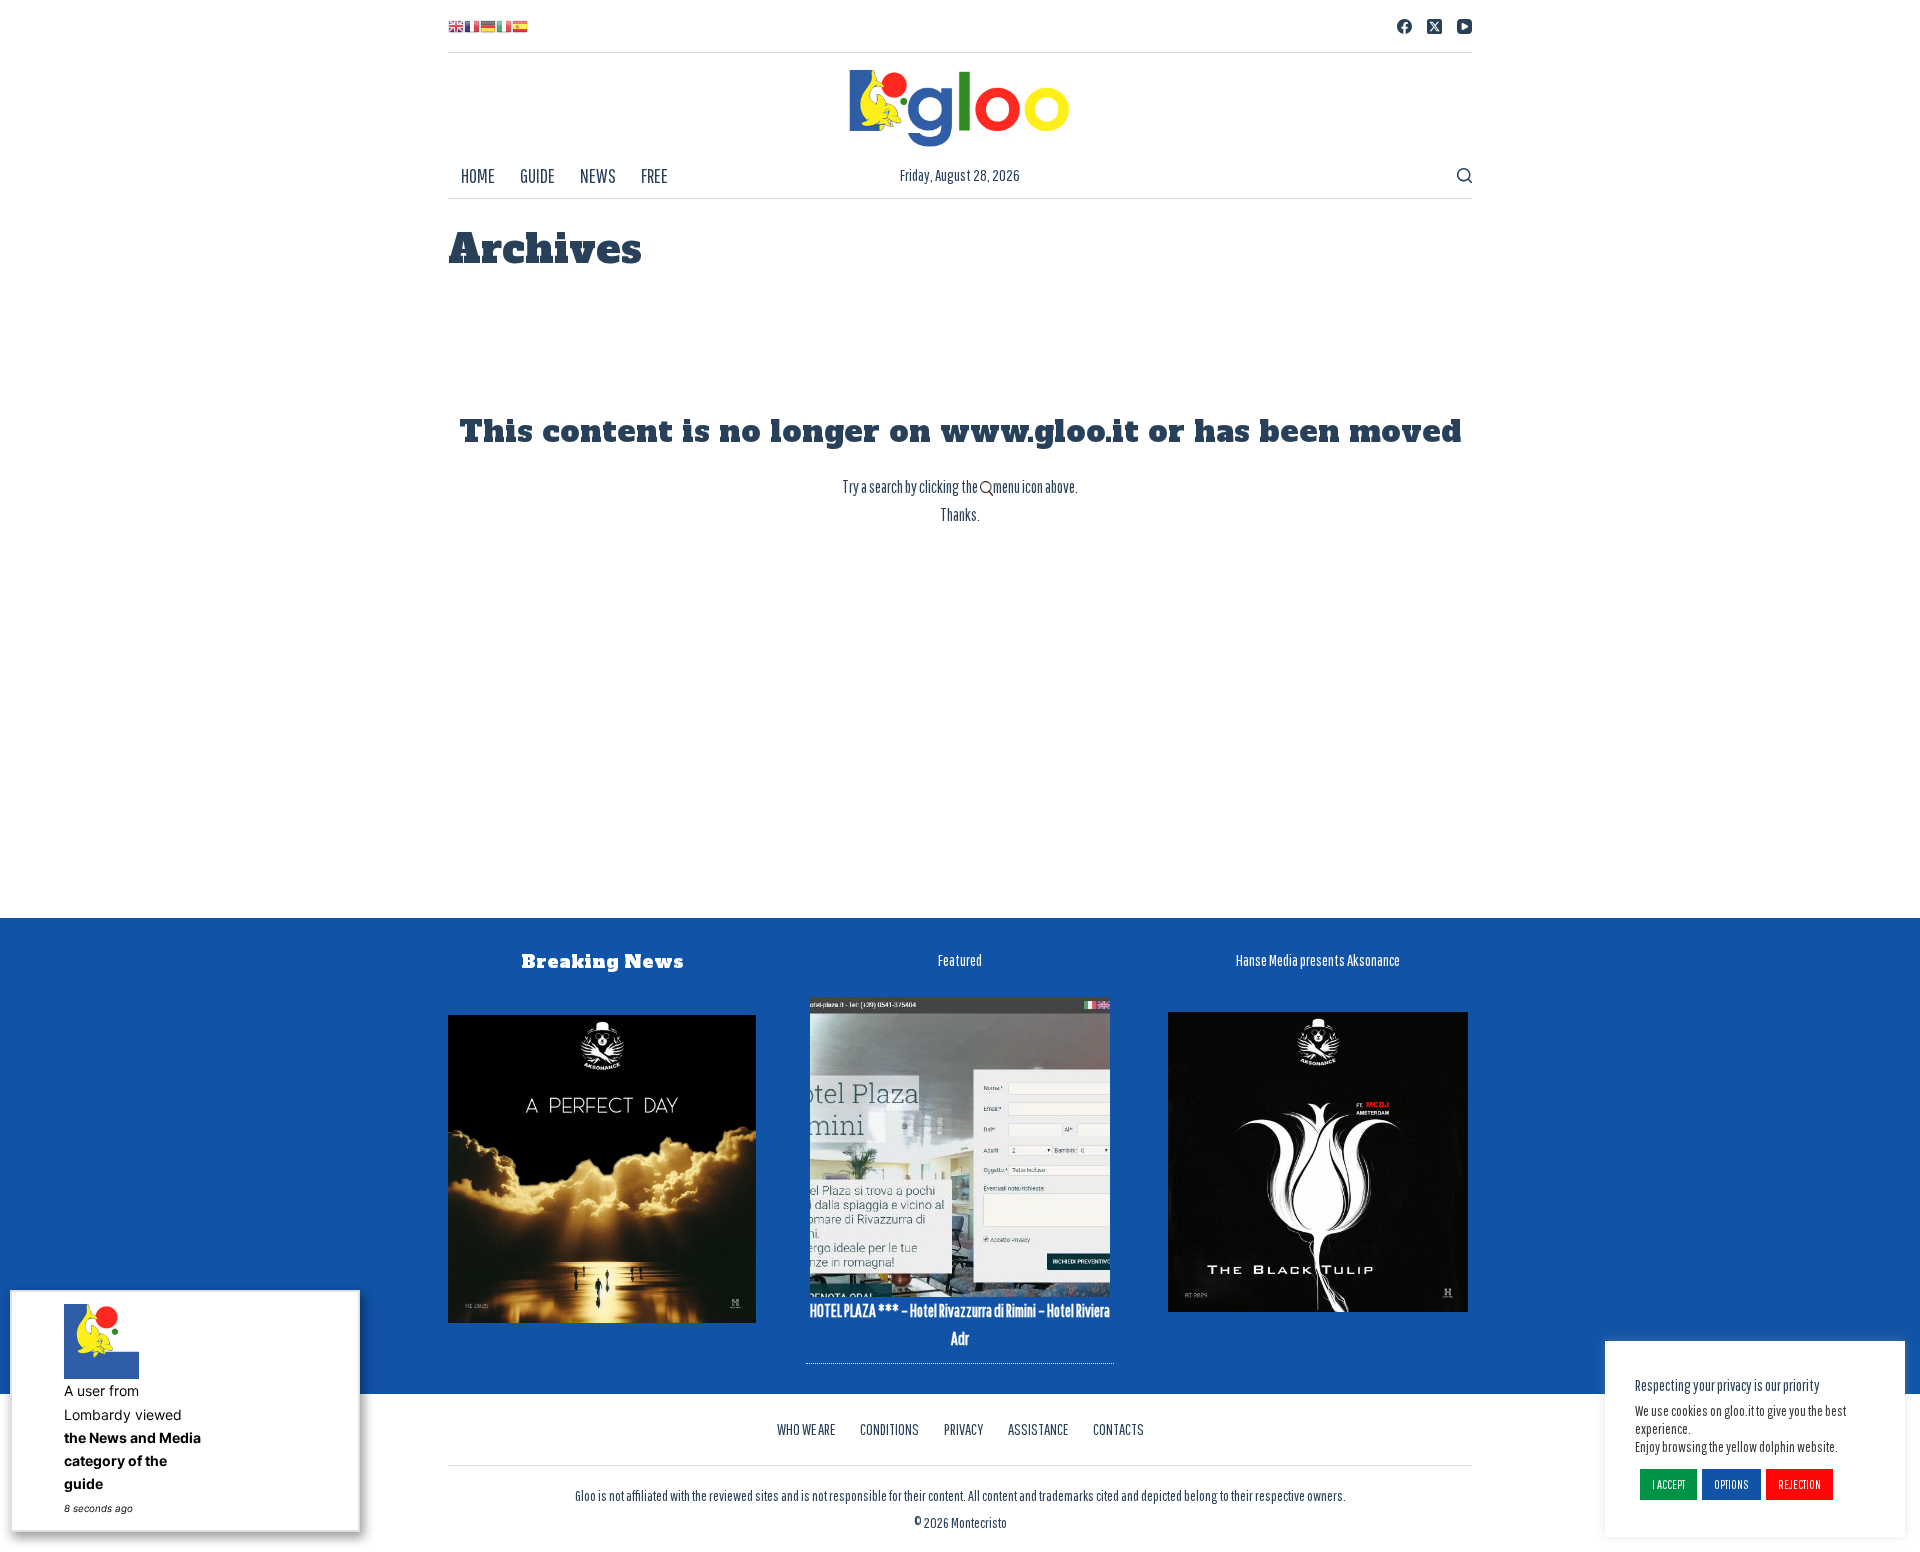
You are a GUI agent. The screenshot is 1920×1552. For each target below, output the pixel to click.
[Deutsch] (488, 26)
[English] (456, 26)
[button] (1668, 1484)
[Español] (520, 26)
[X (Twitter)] (1434, 26)
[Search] (1464, 175)
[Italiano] (504, 26)
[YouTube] (1464, 26)
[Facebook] (1404, 26)
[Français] (472, 26)
